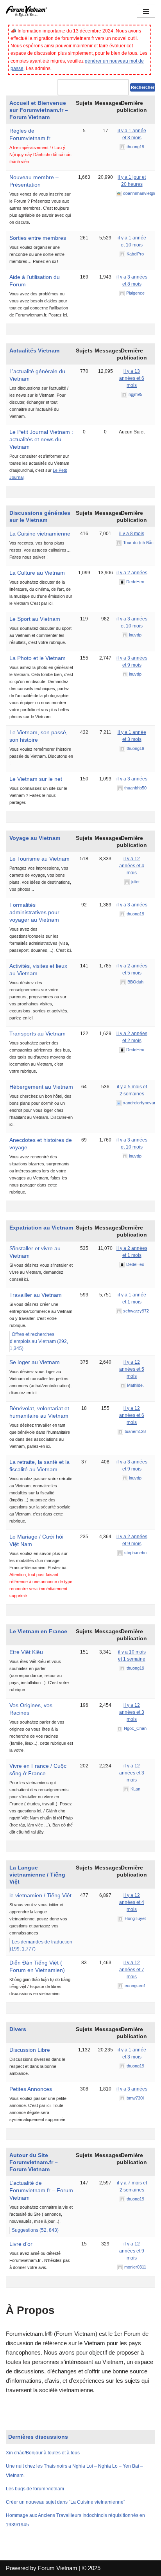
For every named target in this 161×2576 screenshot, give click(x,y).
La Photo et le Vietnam (38, 658)
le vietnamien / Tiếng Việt (40, 1895)
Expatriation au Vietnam (41, 1228)
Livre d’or (21, 2244)
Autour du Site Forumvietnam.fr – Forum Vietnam (34, 2162)
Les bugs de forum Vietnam (35, 2489)
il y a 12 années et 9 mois (132, 2251)
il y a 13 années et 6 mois (132, 378)
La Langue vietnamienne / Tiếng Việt (37, 1875)
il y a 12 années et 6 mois (132, 1415)
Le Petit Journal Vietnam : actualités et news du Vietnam (41, 439)
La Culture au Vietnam (37, 573)
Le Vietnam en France (38, 1631)
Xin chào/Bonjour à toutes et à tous (43, 2453)
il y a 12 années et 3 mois (132, 1712)
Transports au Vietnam (38, 1034)
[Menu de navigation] (146, 11)
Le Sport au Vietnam (35, 619)
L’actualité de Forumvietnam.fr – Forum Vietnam (41, 2190)
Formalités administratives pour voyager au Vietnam (34, 912)
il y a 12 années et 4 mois (132, 866)
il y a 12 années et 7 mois (132, 1970)
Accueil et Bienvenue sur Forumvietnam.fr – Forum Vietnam (39, 110)
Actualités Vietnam (34, 351)
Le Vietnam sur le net (36, 779)
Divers (18, 2029)
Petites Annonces (31, 2089)
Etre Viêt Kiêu (26, 1652)
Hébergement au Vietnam (41, 1087)
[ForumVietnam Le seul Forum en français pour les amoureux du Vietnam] (29, 11)
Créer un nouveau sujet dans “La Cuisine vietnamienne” (65, 2502)
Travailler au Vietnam (36, 1295)
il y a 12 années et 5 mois (132, 1369)
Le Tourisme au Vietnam (39, 859)
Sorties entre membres (38, 238)
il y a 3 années (132, 779)
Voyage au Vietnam (35, 838)
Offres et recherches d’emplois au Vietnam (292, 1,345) (39, 1341)
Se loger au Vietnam (35, 1362)
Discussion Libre (30, 2050)
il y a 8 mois (132, 534)
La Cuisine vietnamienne (40, 534)
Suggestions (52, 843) (35, 2230)
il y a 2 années (132, 573)
